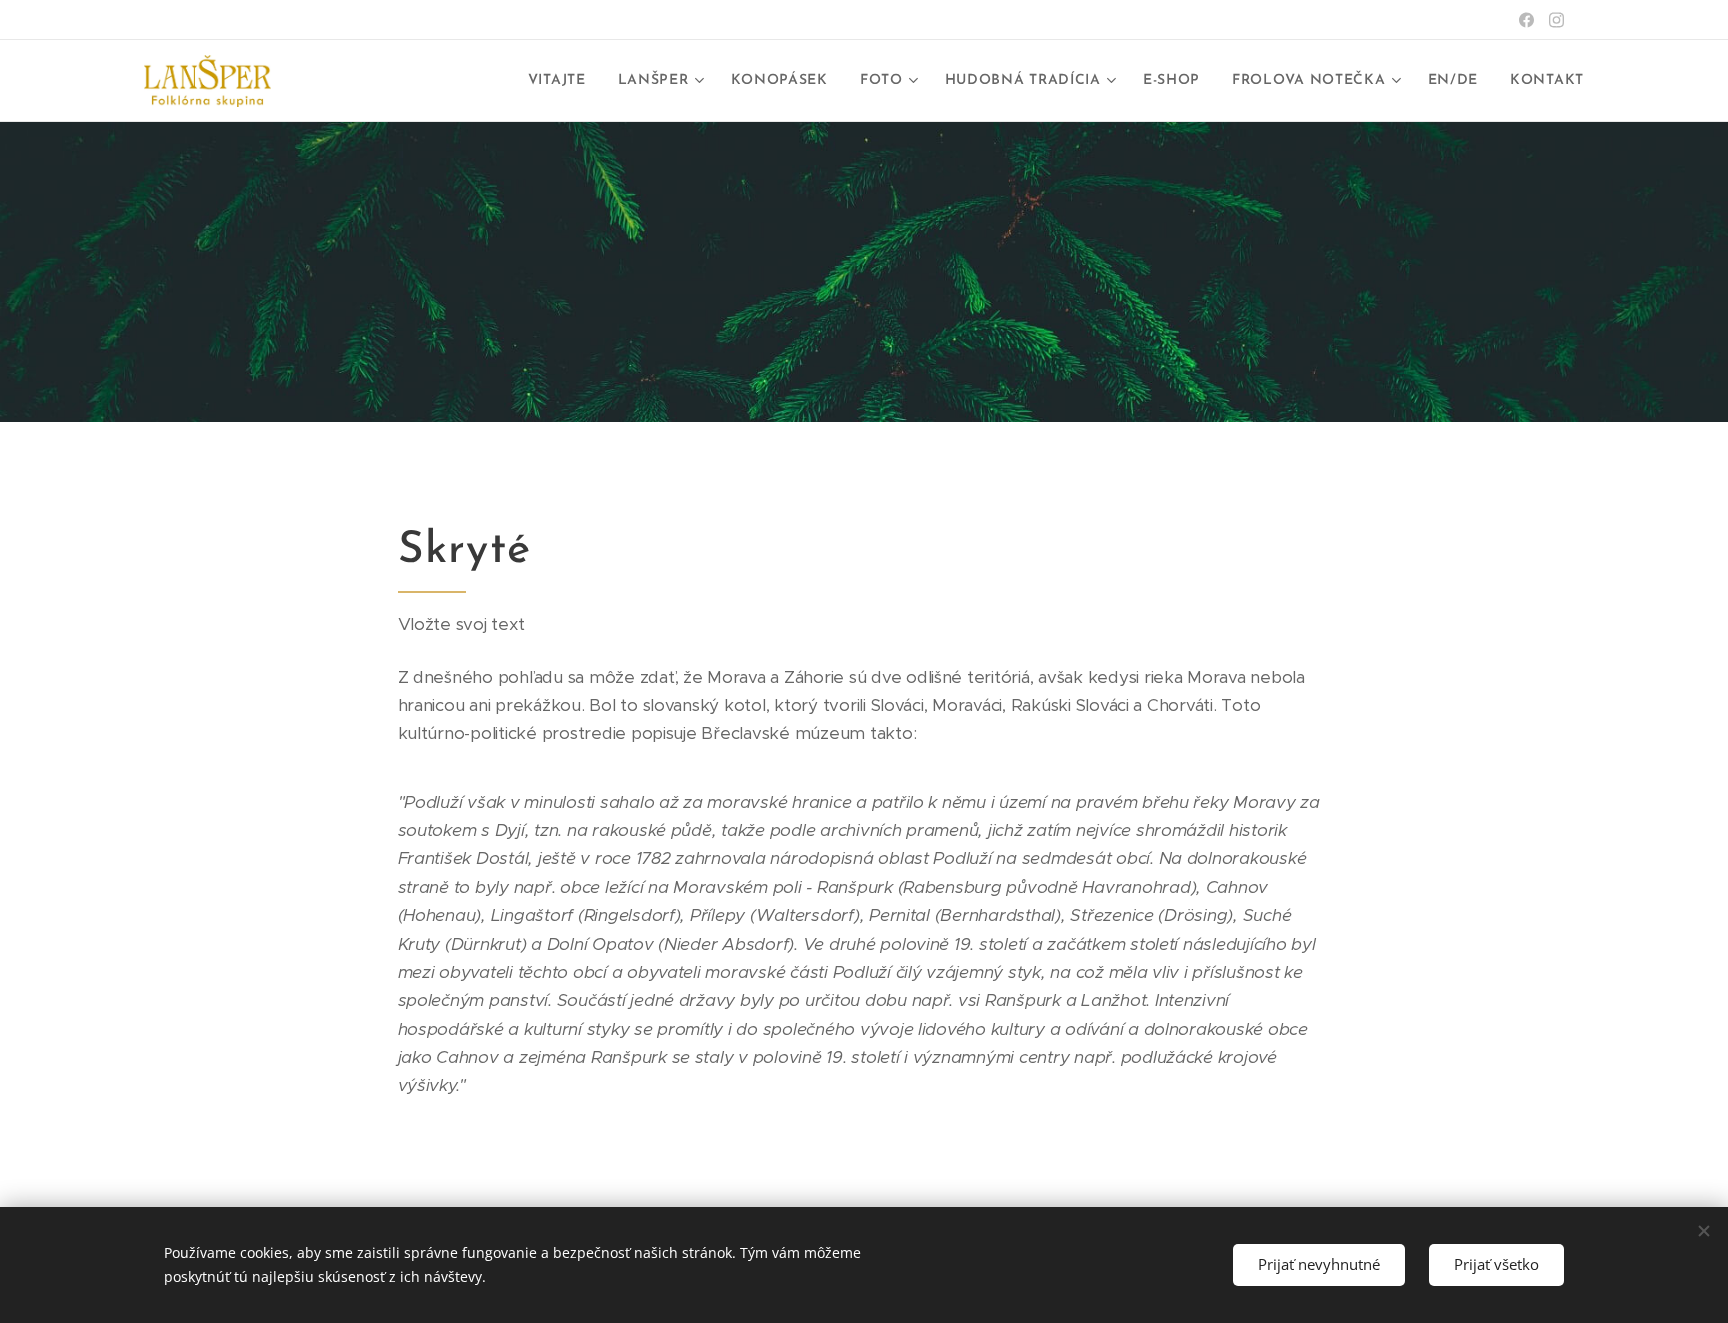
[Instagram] (1556, 20)
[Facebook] (1526, 20)
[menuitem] (562, 81)
